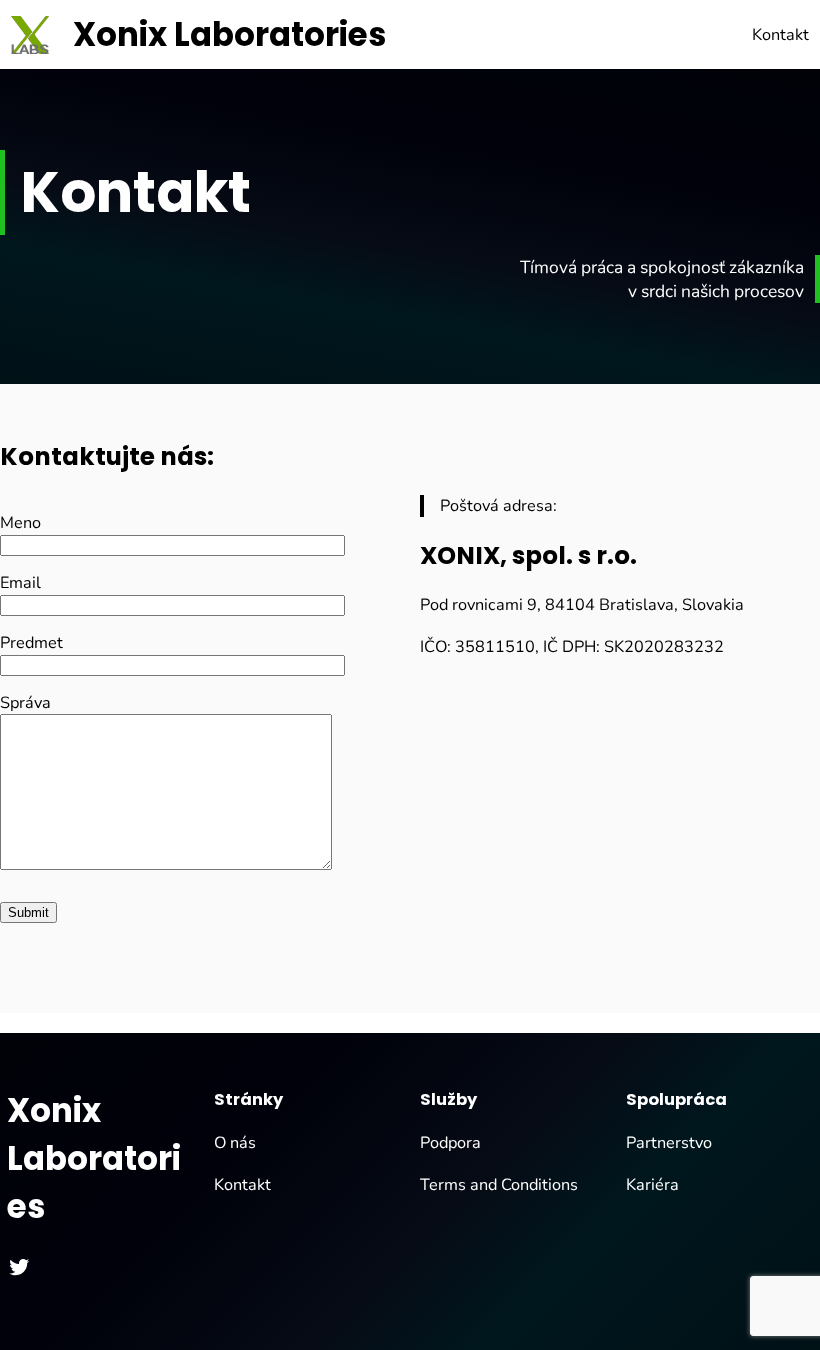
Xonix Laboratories (229, 34)
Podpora (450, 1143)
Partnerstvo (669, 1143)
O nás (235, 1143)
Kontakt (242, 1185)
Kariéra (652, 1185)
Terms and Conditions (499, 1185)
